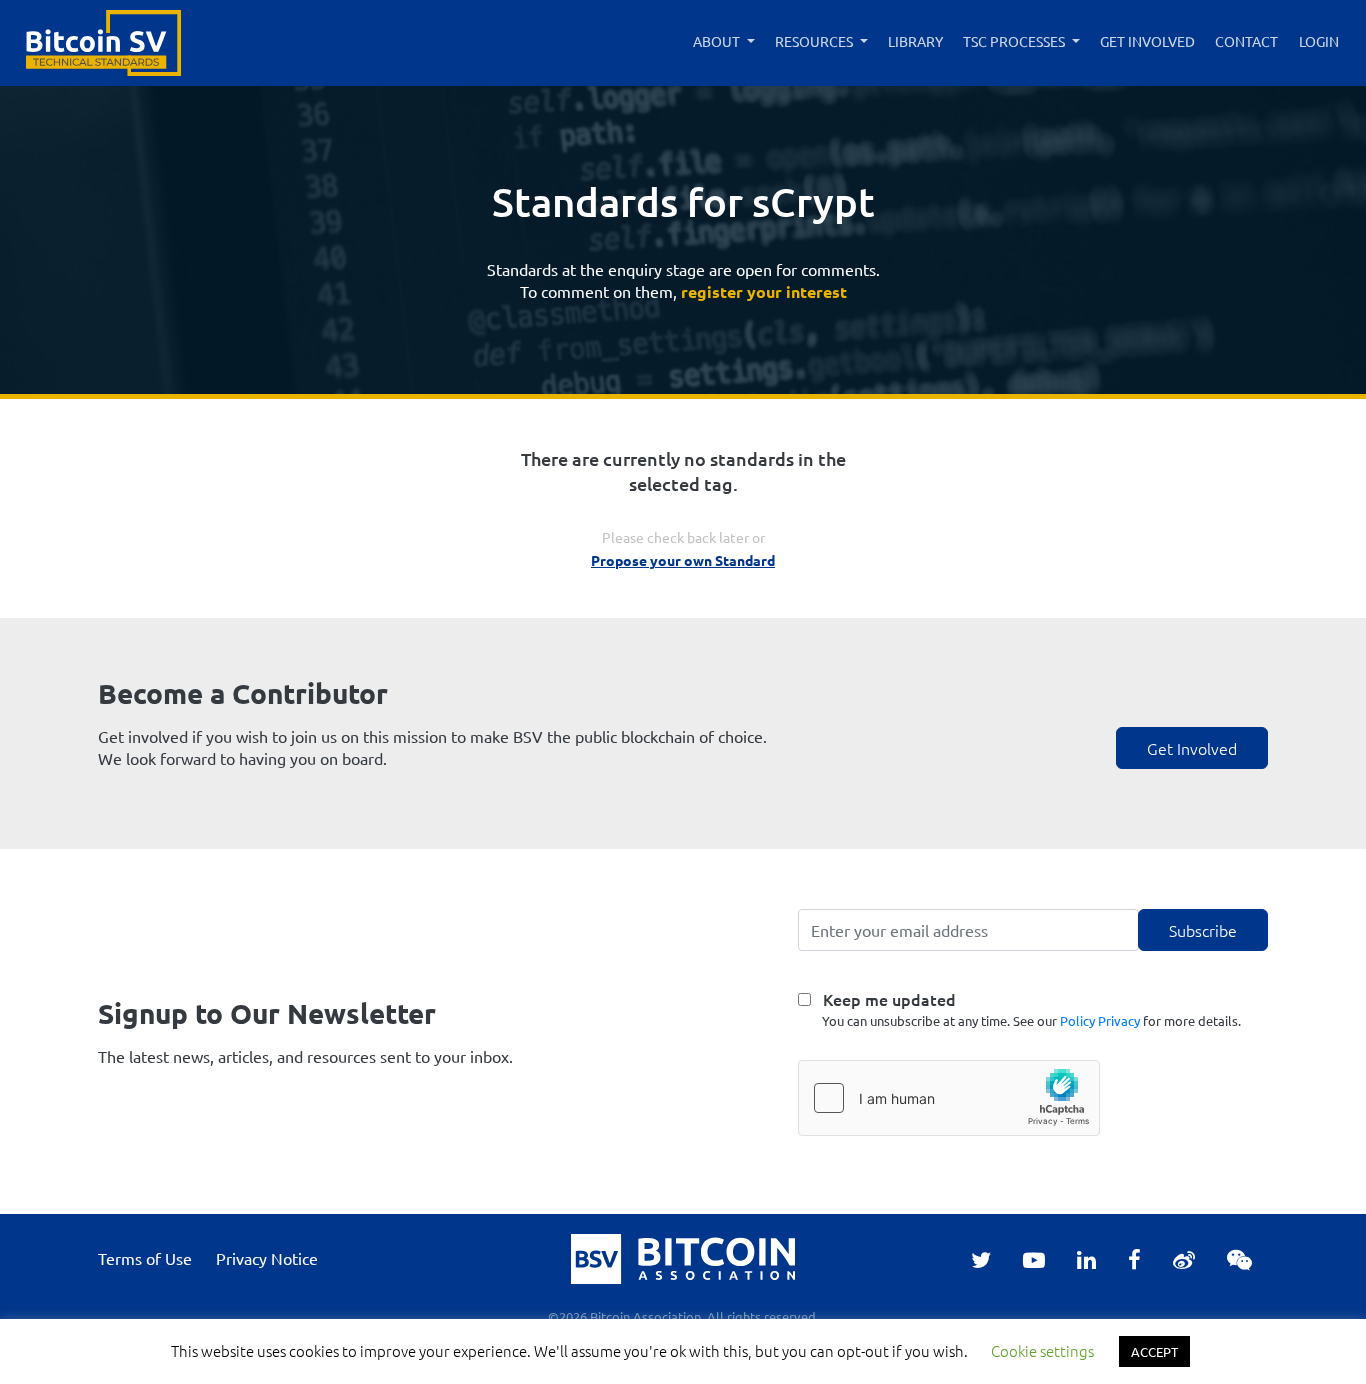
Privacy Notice (267, 1258)
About (716, 41)
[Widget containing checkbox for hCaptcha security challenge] (949, 1098)
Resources (814, 41)
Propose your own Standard (683, 560)
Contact (1246, 41)
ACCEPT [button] (1154, 1351)
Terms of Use (145, 1258)
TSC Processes (1014, 41)
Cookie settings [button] (1042, 1350)
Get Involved (1147, 41)
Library (915, 41)
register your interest (764, 291)
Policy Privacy (1100, 1020)
